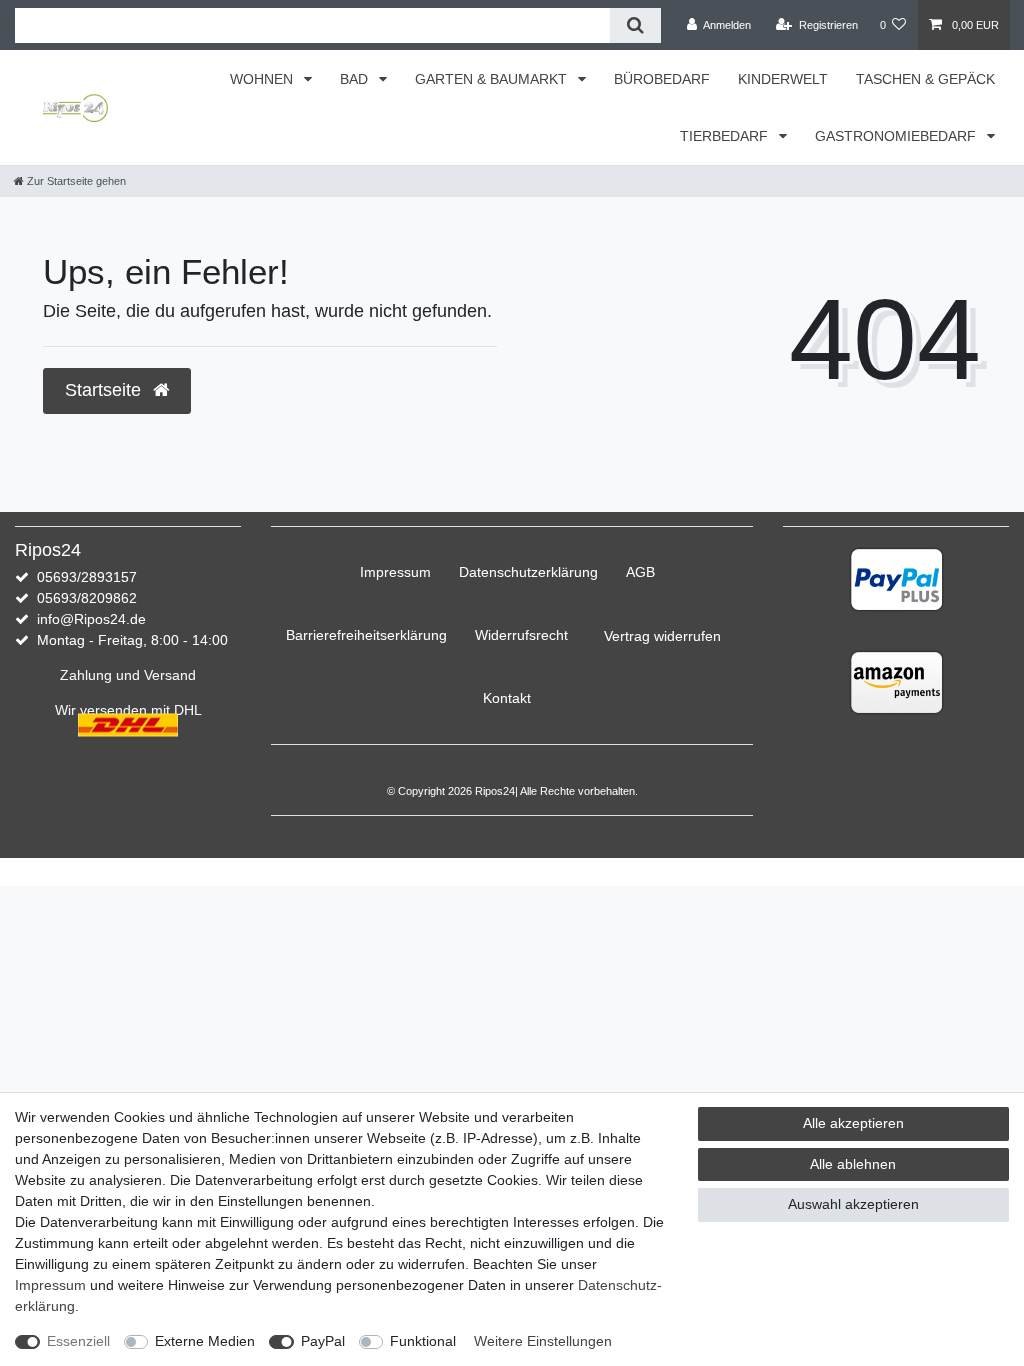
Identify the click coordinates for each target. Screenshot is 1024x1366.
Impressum (395, 572)
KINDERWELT (783, 79)
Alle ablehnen (853, 1164)
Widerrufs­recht (521, 635)
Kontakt (507, 698)
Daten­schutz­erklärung (528, 572)
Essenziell (78, 1341)
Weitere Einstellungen (543, 1341)
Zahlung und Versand (128, 675)
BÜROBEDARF (662, 79)
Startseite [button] (105, 390)
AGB (640, 572)
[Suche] (635, 25)
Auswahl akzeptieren (853, 1204)
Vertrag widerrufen (662, 636)
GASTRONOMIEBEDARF (897, 136)
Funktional (423, 1341)
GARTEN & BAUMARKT (493, 79)
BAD (356, 79)
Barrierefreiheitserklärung (366, 635)
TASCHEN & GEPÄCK (925, 79)
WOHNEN (263, 79)
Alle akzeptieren (853, 1123)
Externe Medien (205, 1341)
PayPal (323, 1341)
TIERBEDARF (726, 136)
